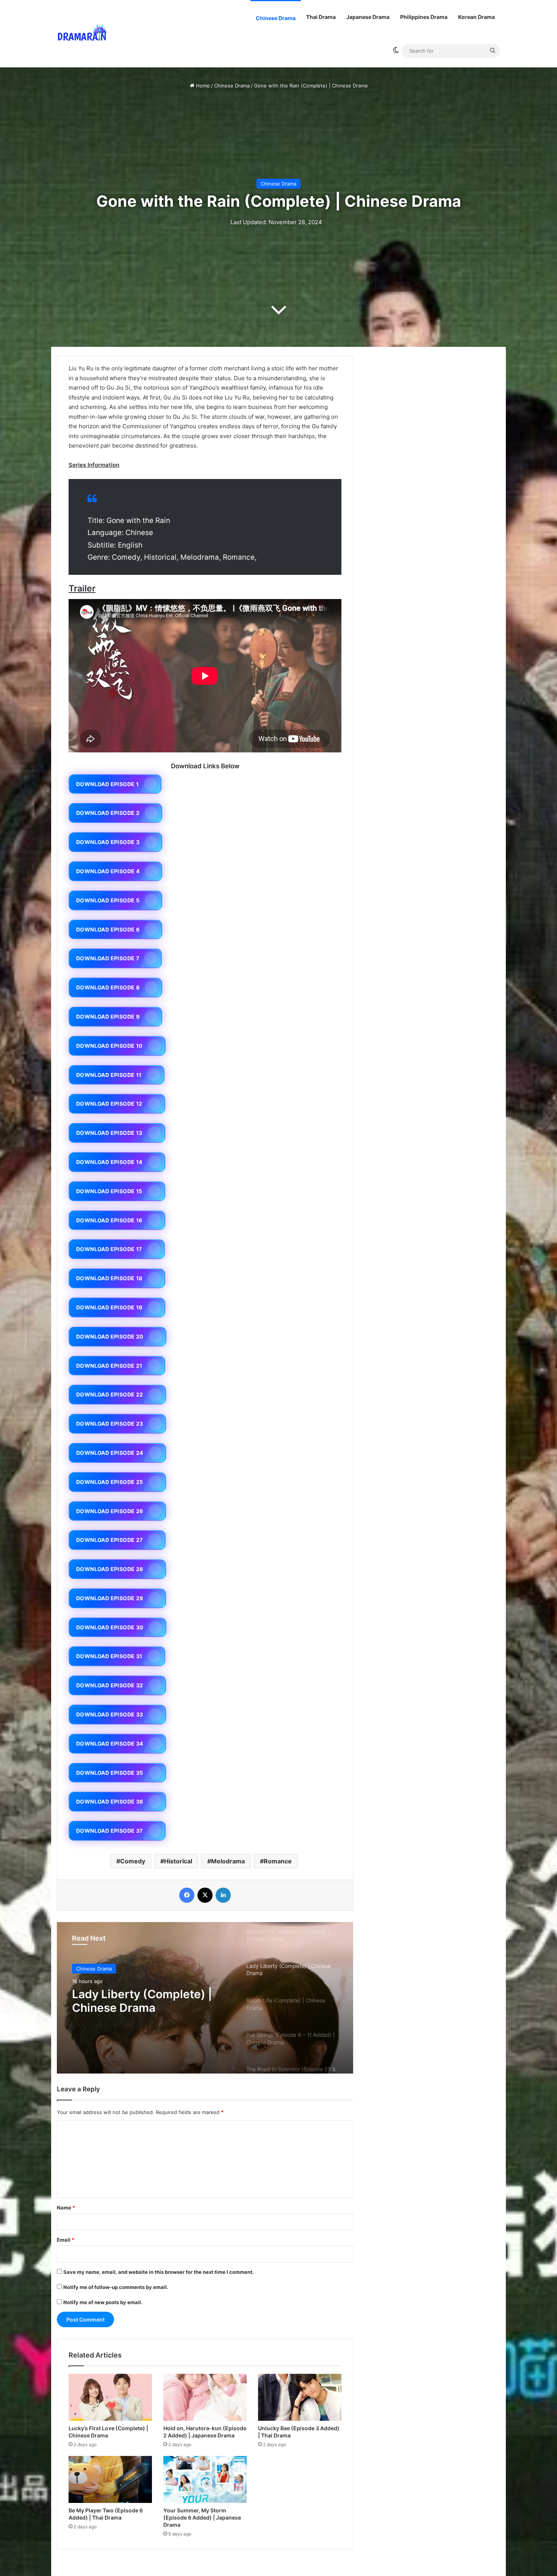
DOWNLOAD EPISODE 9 (108, 1017)
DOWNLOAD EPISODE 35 (110, 1773)
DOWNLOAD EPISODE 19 (109, 1307)
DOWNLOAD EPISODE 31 (109, 1656)
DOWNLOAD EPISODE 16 (109, 1220)
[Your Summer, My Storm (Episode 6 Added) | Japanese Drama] (205, 2479)
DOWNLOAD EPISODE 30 (110, 1627)
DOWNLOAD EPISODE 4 (108, 871)
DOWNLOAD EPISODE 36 (110, 1801)
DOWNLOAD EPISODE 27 (110, 1540)
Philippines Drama (424, 17)
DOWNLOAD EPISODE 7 (108, 958)
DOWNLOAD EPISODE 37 (110, 1831)
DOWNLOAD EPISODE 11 (109, 1075)
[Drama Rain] (82, 34)
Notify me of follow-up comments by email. (116, 2287)
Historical (178, 1861)
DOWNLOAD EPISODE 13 (109, 1133)
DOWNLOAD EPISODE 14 (109, 1162)
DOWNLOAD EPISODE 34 (110, 1744)
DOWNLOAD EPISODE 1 (107, 784)
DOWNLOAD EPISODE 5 (108, 900)
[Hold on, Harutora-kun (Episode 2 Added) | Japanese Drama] (205, 2397)
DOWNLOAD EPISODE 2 (108, 813)
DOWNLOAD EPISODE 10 (110, 1046)
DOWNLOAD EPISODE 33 (110, 1714)
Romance (278, 1861)
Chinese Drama (276, 18)
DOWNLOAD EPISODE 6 (108, 929)
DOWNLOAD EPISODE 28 (110, 1569)
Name (66, 2208)
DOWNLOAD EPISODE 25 (110, 1482)
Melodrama (228, 1861)
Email (66, 2240)
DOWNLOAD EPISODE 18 (109, 1278)
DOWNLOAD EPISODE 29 (110, 1598)
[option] (205, 1998)
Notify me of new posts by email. (103, 2302)
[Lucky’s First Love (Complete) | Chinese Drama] (110, 2397)
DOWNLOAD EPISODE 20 (110, 1336)
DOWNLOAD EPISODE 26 (110, 1511)
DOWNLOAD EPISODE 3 (108, 842)
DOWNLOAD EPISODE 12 (109, 1104)
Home (202, 86)
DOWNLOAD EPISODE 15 (109, 1191)
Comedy (133, 1861)
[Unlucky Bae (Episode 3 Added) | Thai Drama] (300, 2397)
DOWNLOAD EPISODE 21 (109, 1366)
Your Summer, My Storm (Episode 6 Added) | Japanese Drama (202, 2517)
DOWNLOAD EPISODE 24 (110, 1453)
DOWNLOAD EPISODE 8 (108, 987)
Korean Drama (476, 17)
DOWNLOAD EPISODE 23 (110, 1424)
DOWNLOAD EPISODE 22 (110, 1394)
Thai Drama (321, 17)
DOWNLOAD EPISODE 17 (109, 1249)
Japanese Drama (368, 17)
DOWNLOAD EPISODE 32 (110, 1685)
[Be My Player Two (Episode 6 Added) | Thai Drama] (110, 2479)
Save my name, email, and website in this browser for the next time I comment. (159, 2272)
